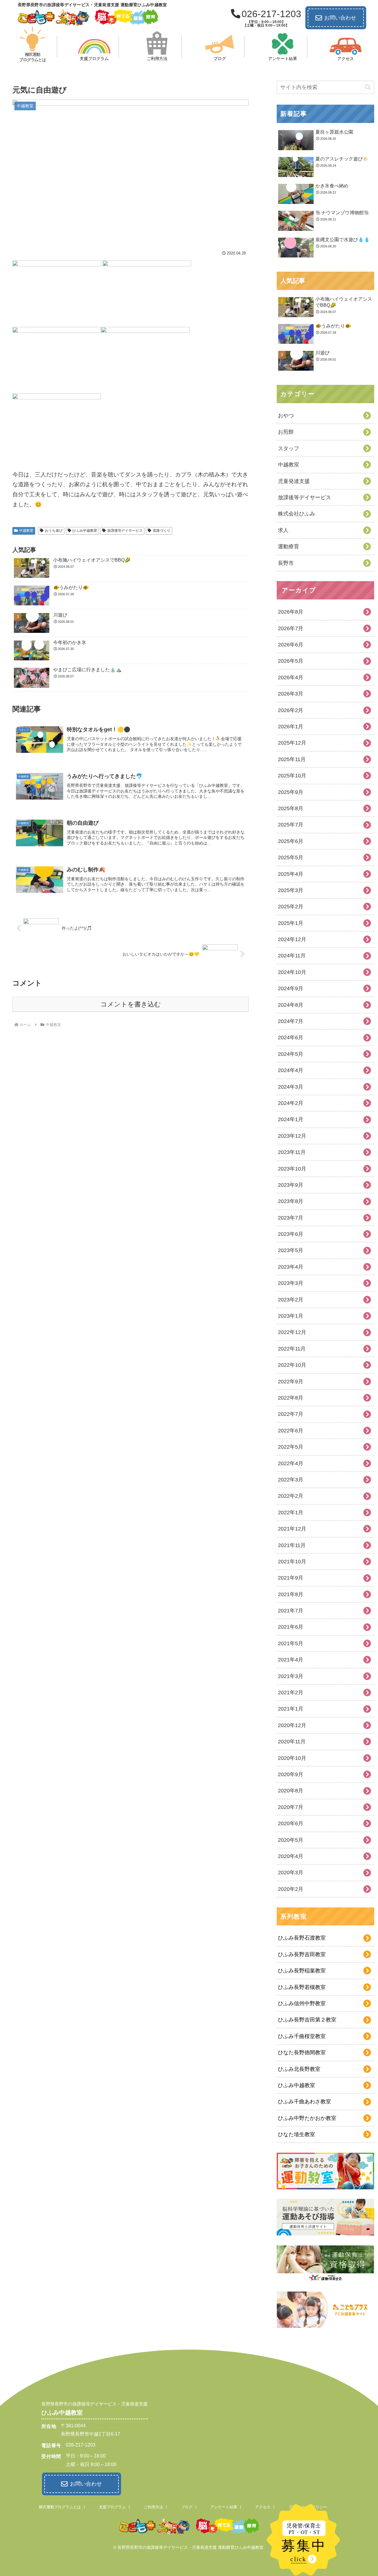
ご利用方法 (153, 2507)
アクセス (263, 2507)
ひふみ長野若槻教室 (302, 1987)
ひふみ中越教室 (85, 531)
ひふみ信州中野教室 (302, 2003)
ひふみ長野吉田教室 (302, 1954)
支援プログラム (112, 2507)
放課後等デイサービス (125, 531)
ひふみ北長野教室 (299, 2069)
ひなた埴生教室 (296, 2134)
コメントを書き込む (131, 1004)
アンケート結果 (224, 2507)
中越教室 (26, 531)
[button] (368, 87)
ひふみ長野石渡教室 (302, 1938)
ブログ (187, 2507)
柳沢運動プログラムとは (60, 2507)
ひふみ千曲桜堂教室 (302, 2036)
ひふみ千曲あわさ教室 (304, 2102)
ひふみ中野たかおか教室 (307, 2118)
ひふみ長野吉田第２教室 (307, 2020)
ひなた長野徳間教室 (302, 2053)
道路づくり (162, 531)
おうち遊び (54, 531)
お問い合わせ (340, 18)
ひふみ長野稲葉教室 (302, 1971)
